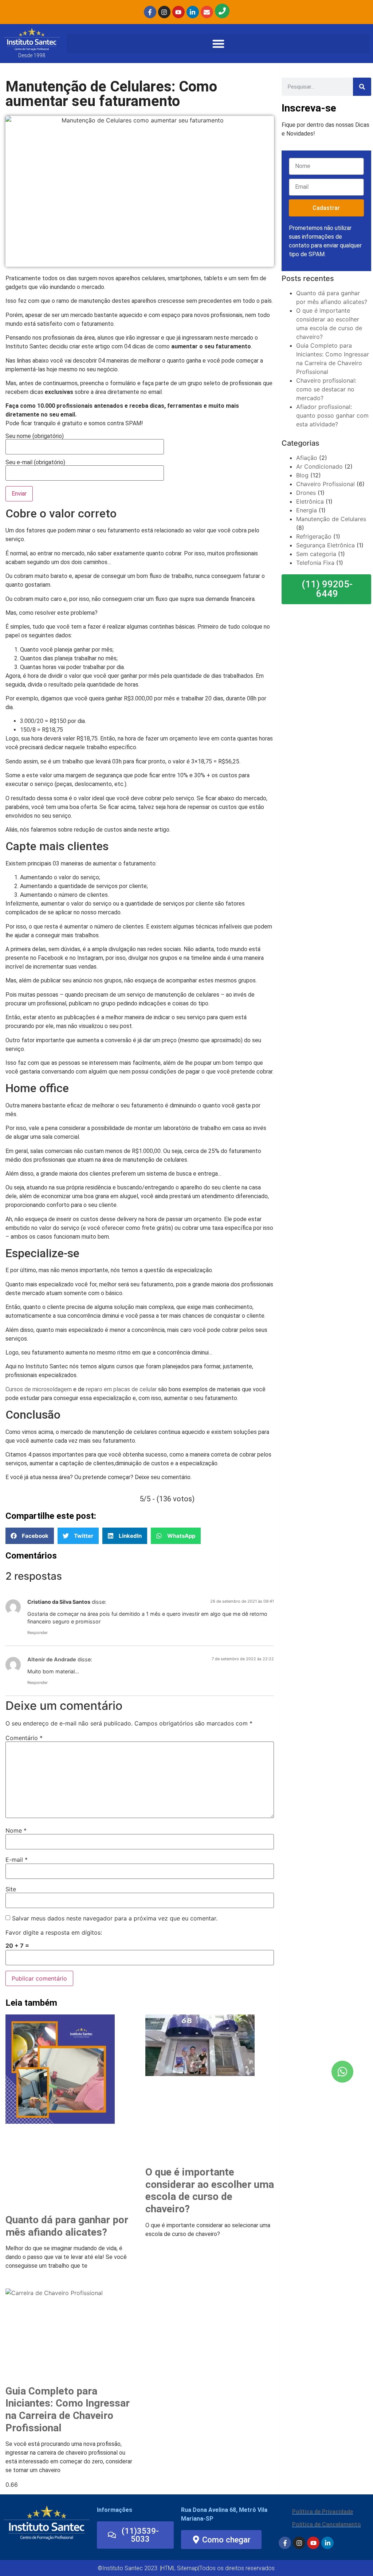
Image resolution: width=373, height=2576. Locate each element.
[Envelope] (207, 12)
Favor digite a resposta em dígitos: (54, 1932)
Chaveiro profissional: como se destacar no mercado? (326, 389)
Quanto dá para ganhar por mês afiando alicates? (67, 2226)
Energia (307, 510)
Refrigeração (314, 536)
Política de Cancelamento (327, 2524)
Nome (16, 1830)
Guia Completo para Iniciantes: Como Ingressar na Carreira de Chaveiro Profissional (68, 2409)
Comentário (24, 1738)
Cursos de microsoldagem (39, 1389)
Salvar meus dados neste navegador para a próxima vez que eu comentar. (115, 1918)
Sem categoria (316, 554)
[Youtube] (178, 12)
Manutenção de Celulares (331, 519)
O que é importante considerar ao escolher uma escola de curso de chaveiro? (210, 2190)
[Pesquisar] (362, 87)
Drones (306, 493)
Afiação (307, 458)
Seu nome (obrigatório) (35, 436)
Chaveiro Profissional (325, 484)
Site (11, 1889)
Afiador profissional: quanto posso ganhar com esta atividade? (332, 415)
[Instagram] (164, 12)
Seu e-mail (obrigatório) (35, 463)
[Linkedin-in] (193, 12)
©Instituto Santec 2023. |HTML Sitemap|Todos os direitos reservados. (187, 2568)
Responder (38, 1633)
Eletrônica (310, 501)
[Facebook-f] (150, 12)
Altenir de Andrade (52, 1659)
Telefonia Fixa (315, 563)
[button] (218, 44)
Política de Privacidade (323, 2512)
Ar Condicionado (319, 466)
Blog (302, 475)
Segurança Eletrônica (325, 545)
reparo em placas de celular (121, 1389)
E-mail (17, 1860)
